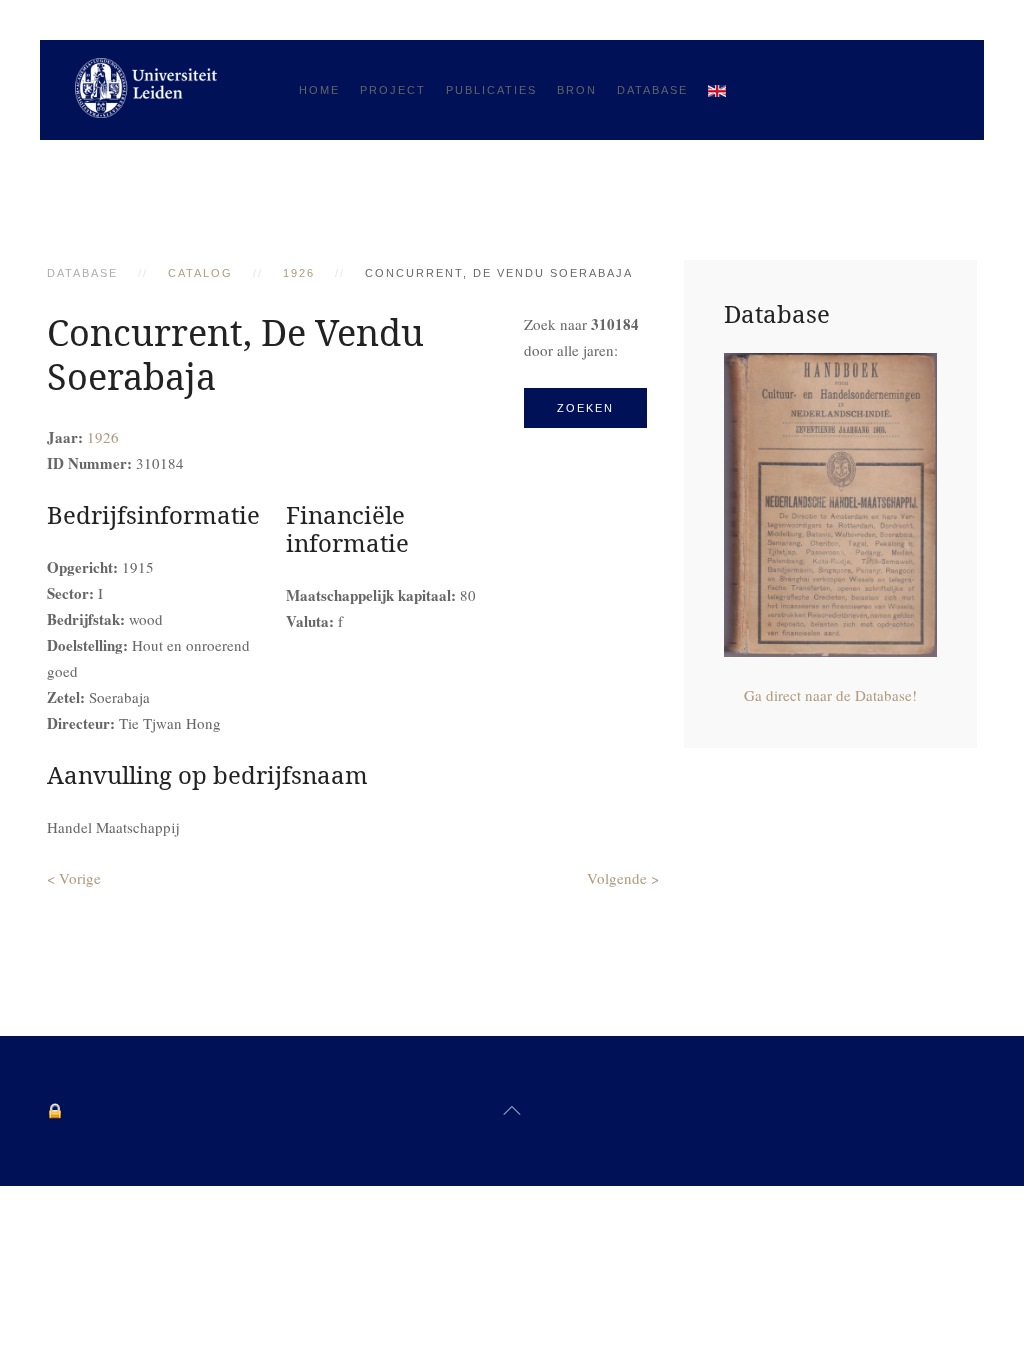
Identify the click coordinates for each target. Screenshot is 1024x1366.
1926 (299, 273)
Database (652, 90)
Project (393, 90)
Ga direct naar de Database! (830, 695)
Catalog (200, 273)
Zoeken (585, 408)
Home (319, 90)
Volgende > (623, 878)
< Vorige (74, 878)
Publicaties (491, 90)
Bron (577, 90)
